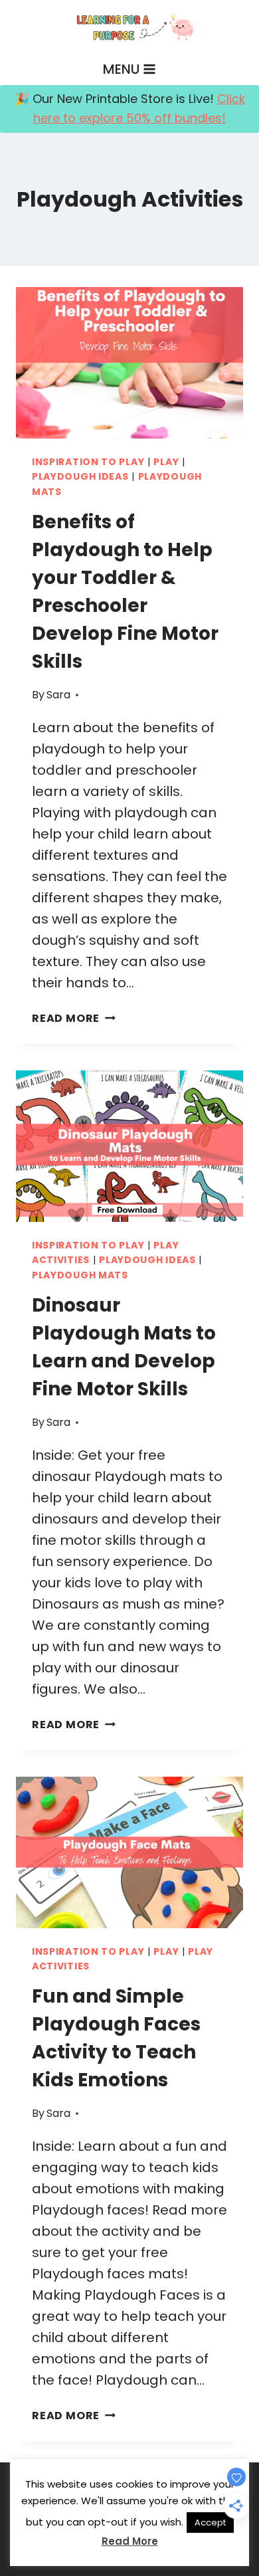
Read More (74, 1018)
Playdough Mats (80, 1275)
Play (166, 462)
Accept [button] (210, 2523)
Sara (58, 695)
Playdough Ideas (80, 476)
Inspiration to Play (88, 462)
